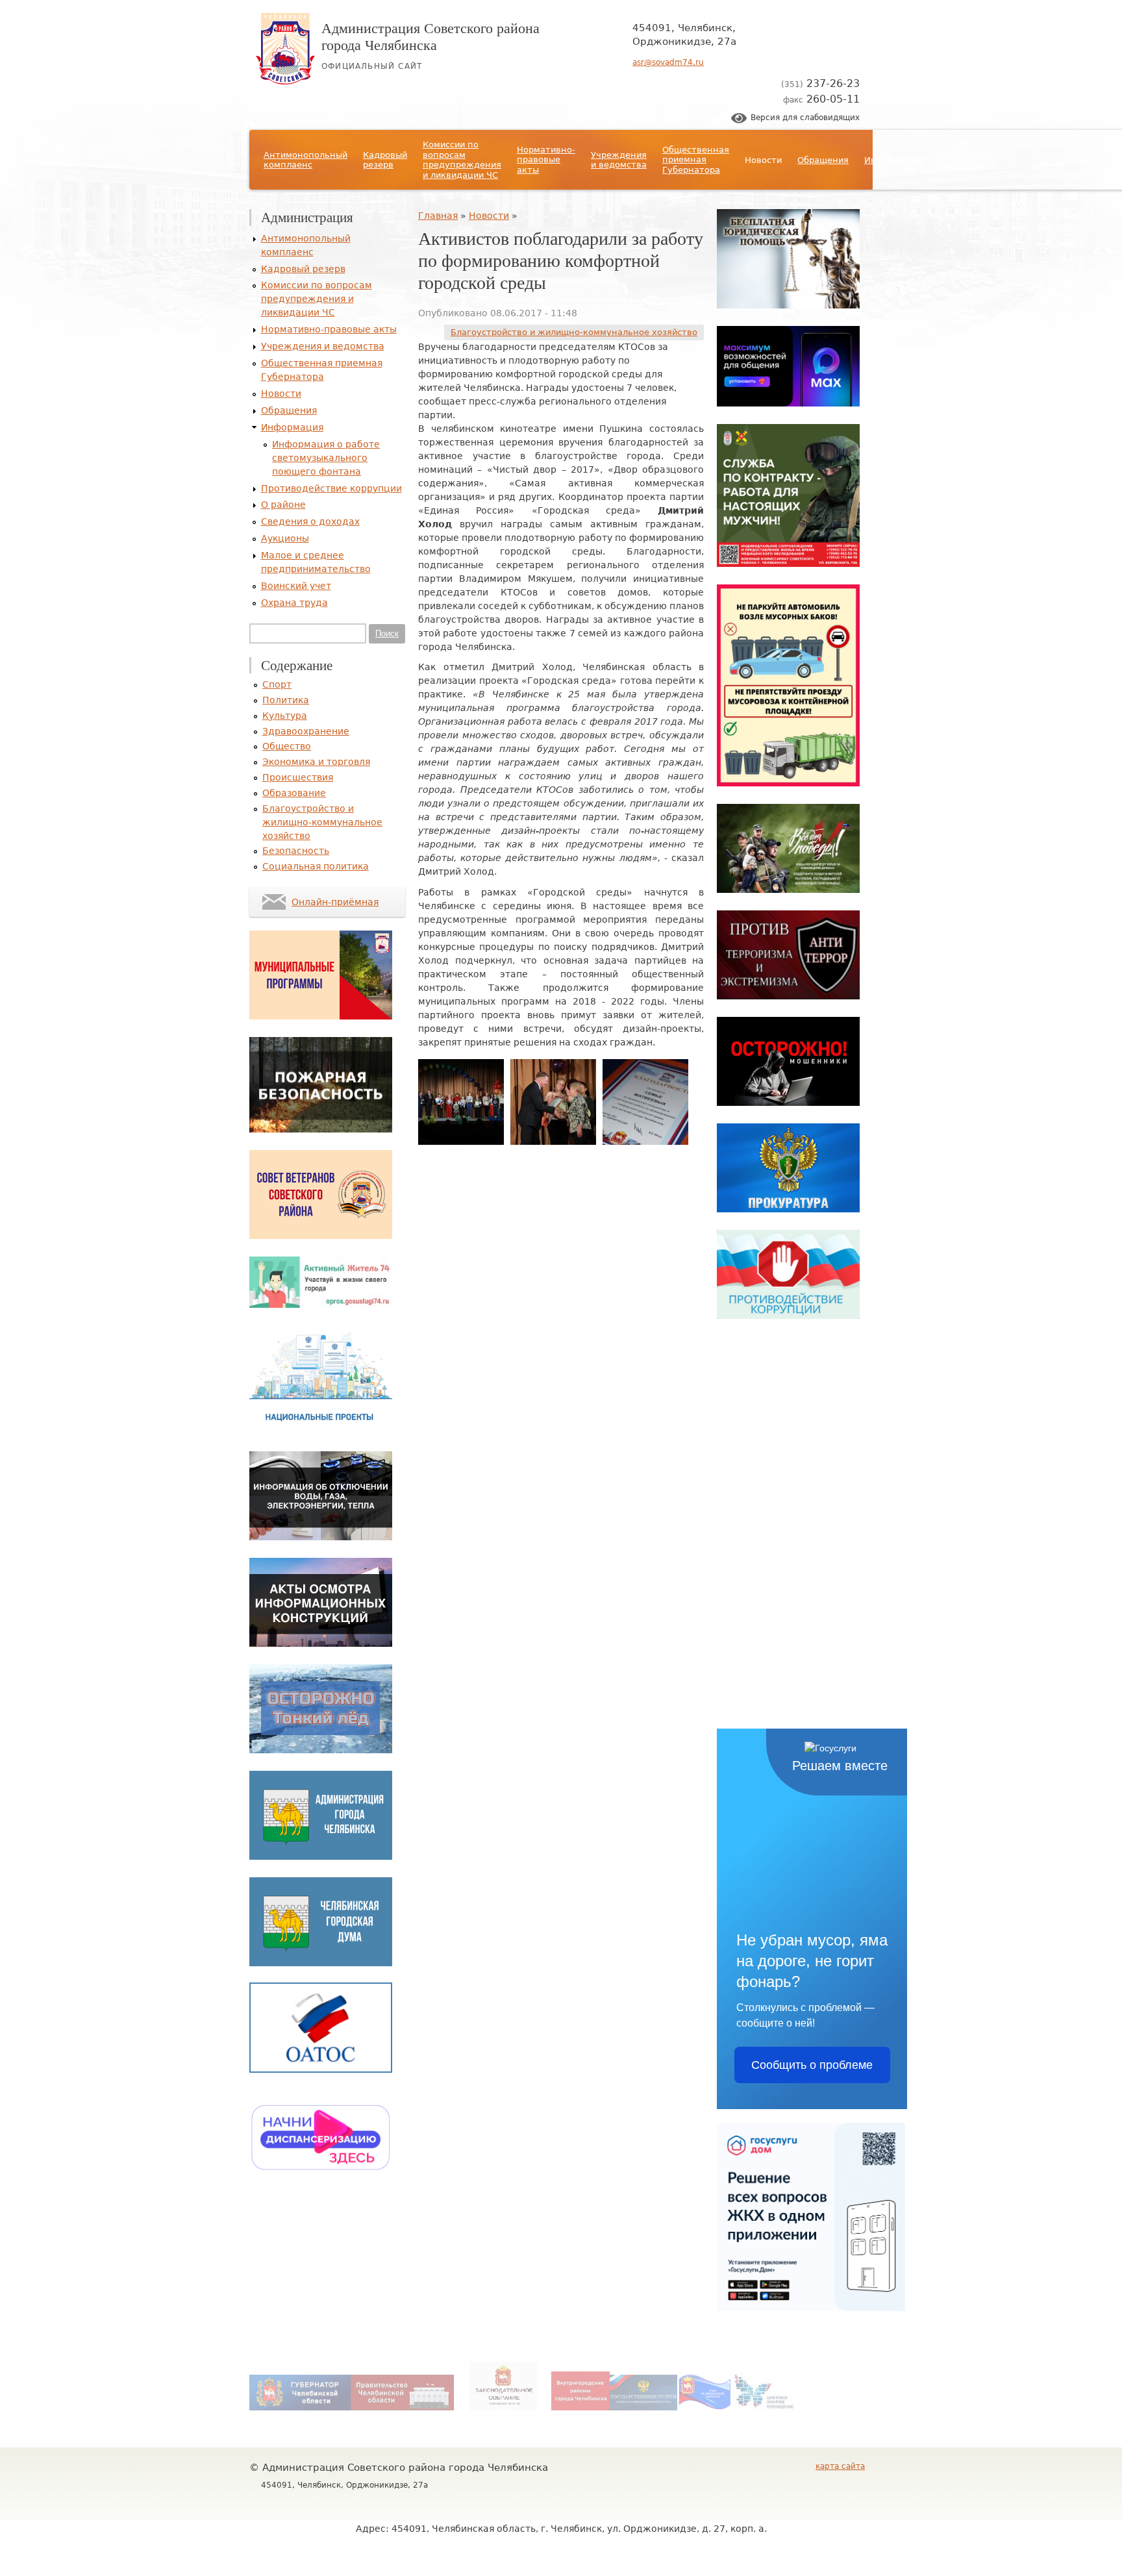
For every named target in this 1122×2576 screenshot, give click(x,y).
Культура (285, 716)
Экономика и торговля (316, 762)
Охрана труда (294, 603)
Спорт (277, 684)
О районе (1048, 160)
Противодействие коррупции (977, 160)
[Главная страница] (285, 81)
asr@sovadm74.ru (668, 62)
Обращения (823, 160)
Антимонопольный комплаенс (305, 160)
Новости (763, 160)
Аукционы (285, 538)
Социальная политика (316, 866)
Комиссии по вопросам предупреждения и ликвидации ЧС (462, 160)
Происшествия (298, 777)
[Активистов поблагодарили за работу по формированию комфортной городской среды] (461, 1142)
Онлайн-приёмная (335, 902)
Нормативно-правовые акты (546, 160)
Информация (893, 160)
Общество (287, 746)
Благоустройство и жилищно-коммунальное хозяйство (574, 332)
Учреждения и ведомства (619, 160)
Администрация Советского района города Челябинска (430, 36)
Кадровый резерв (385, 160)
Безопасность (296, 851)
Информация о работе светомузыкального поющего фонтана (326, 458)
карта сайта (840, 2466)
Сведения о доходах (310, 521)
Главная (438, 216)
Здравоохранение (306, 731)
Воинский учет (296, 586)
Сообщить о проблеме (812, 2065)
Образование (294, 793)
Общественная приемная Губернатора (696, 160)
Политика (286, 700)
